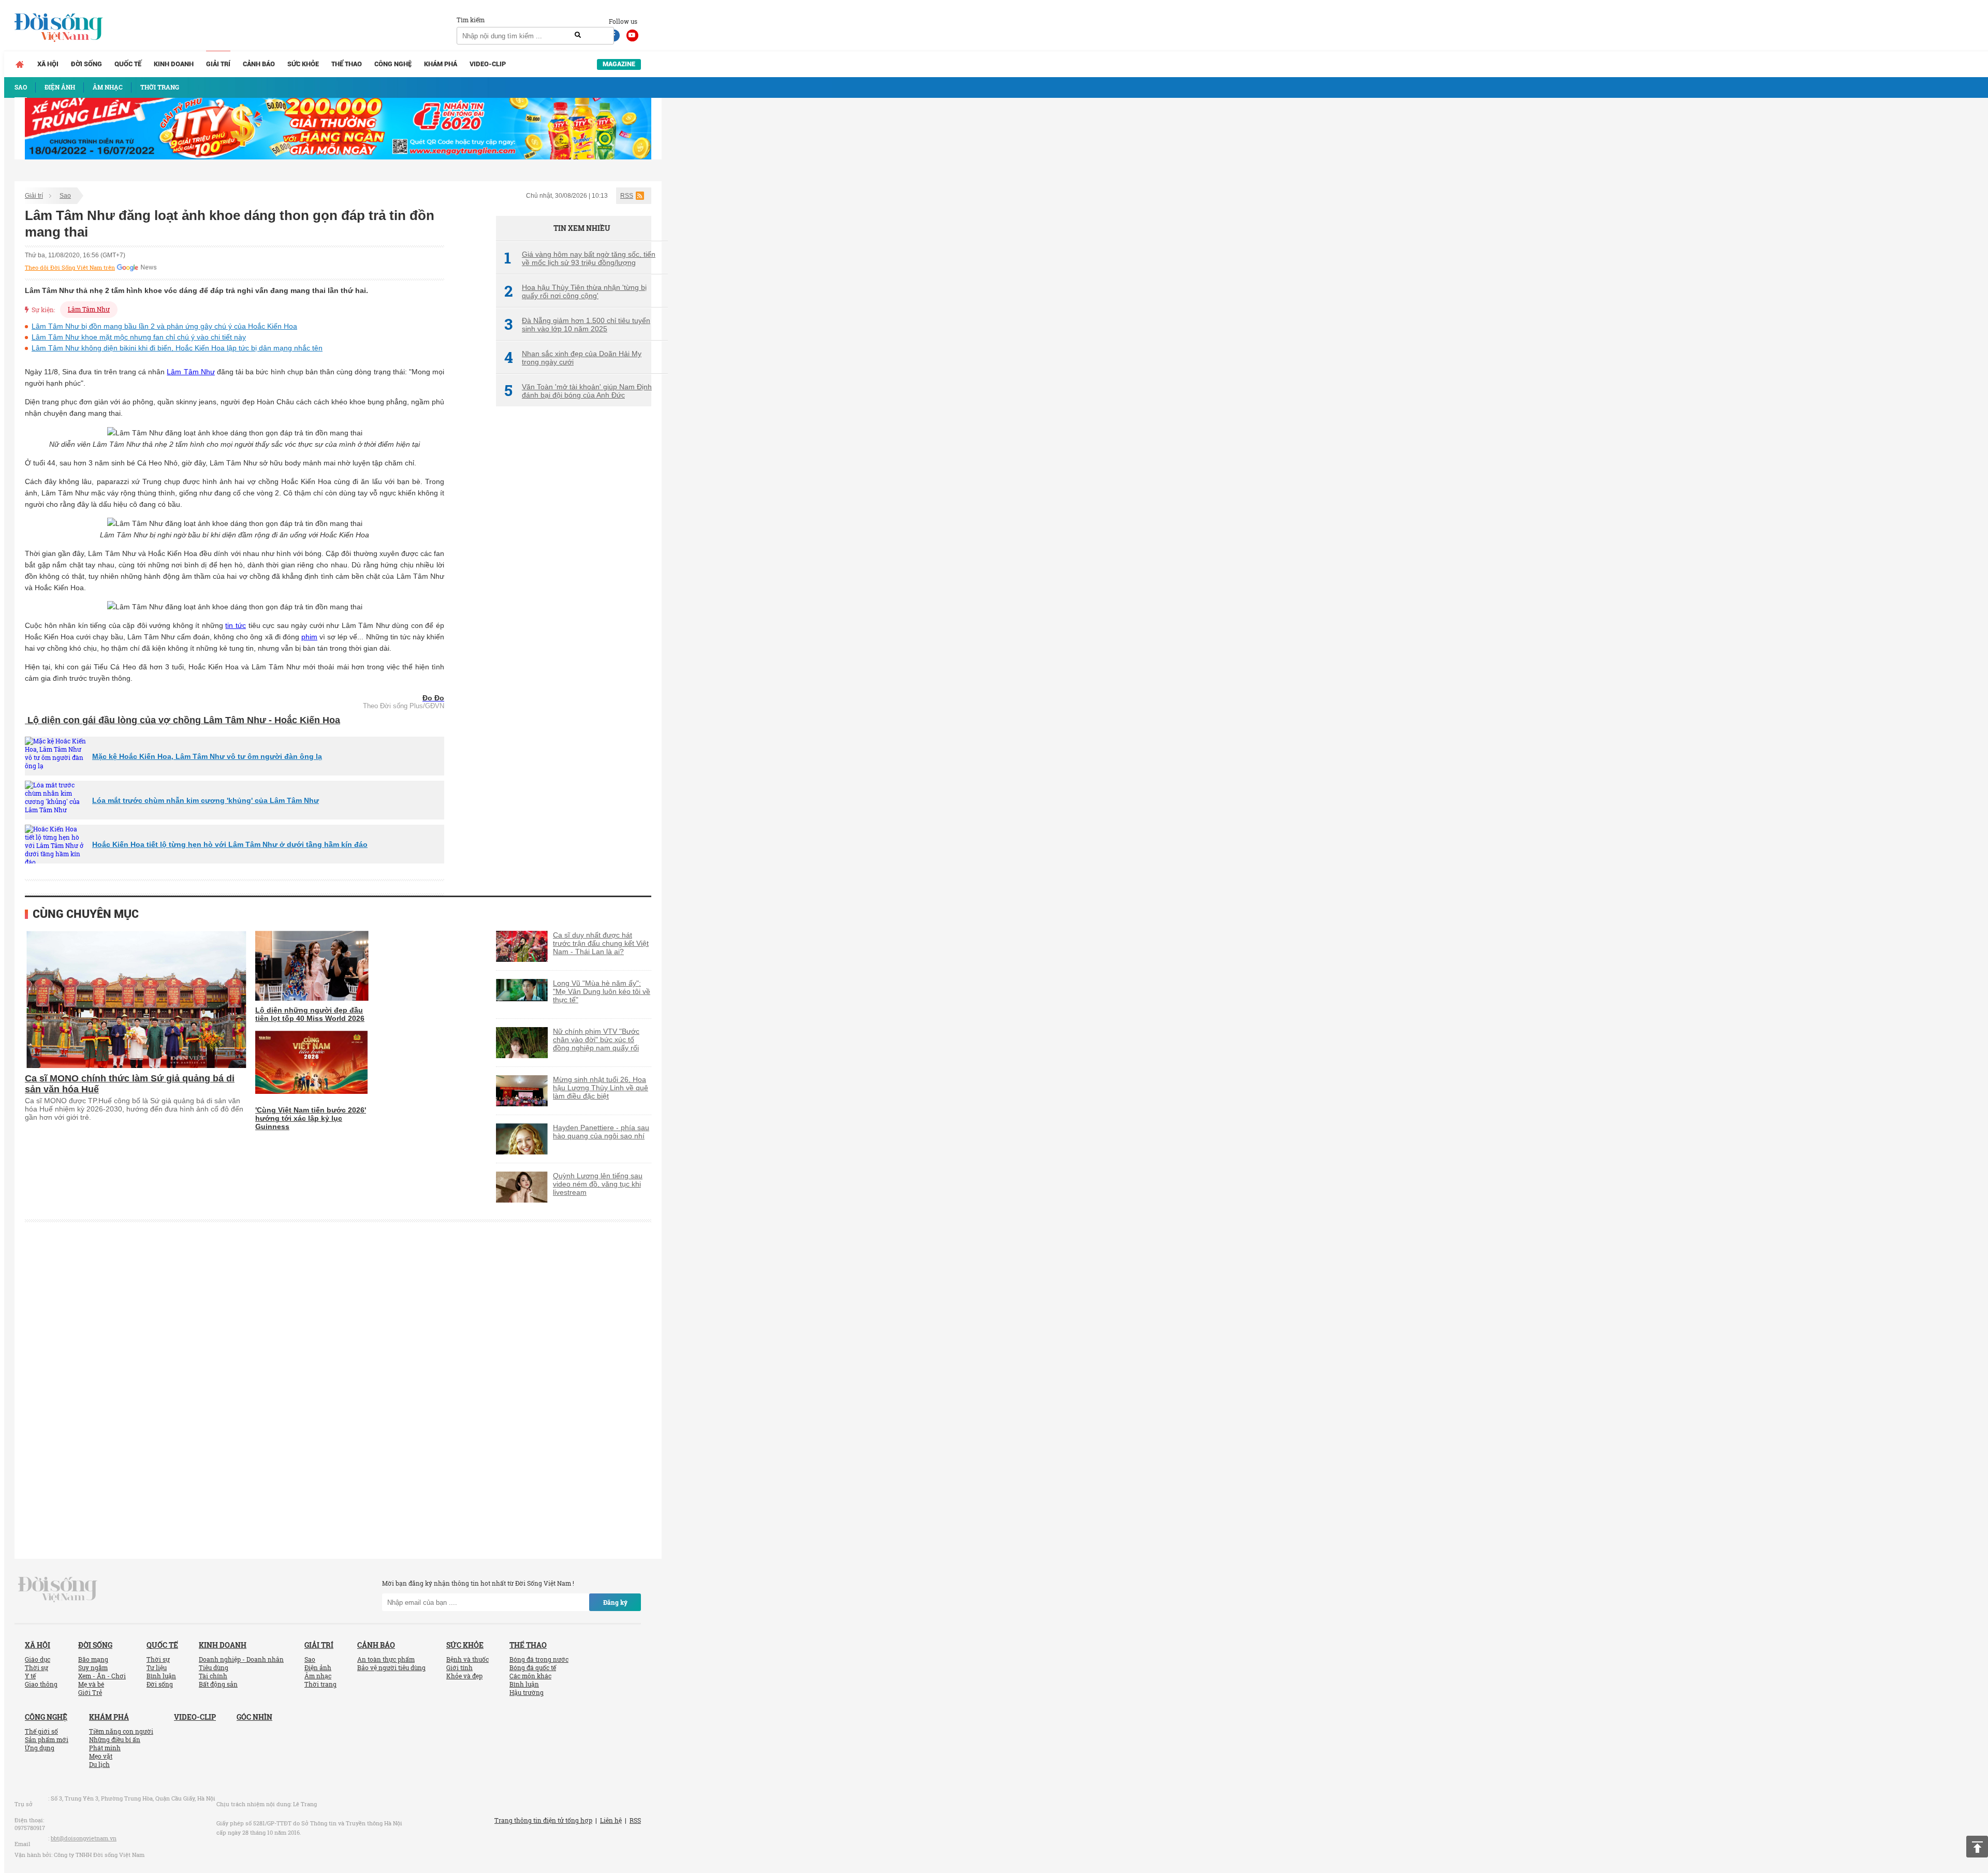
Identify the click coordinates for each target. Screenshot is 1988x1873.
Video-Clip (488, 64)
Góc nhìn (254, 1717)
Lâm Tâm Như (89, 309)
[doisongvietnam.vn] (58, 1589)
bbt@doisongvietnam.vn (84, 1838)
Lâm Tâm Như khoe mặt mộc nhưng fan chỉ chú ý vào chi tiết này (139, 337)
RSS (627, 196)
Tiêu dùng (214, 1667)
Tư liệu (157, 1667)
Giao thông (41, 1684)
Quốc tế (128, 64)
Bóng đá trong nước (539, 1659)
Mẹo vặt (101, 1756)
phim (309, 637)
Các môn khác (530, 1676)
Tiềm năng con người (121, 1731)
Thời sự (36, 1667)
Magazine (619, 64)
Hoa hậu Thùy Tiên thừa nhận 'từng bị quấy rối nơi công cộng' (575, 291)
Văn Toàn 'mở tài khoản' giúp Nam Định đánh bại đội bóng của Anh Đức (578, 391)
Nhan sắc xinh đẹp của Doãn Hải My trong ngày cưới (573, 358)
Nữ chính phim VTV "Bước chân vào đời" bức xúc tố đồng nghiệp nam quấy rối (596, 1040)
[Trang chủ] (20, 64)
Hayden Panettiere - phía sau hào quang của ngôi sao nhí (601, 1132)
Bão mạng (93, 1659)
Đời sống (86, 64)
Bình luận (161, 1676)
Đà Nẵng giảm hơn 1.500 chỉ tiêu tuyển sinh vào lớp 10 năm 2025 (577, 325)
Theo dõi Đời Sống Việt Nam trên (70, 268)
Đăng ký (615, 1602)
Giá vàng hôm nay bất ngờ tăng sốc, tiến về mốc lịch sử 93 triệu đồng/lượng (580, 258)
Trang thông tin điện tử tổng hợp (543, 1820)
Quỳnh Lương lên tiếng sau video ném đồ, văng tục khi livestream (598, 1184)
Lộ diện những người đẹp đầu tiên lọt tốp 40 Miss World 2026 (310, 1014)
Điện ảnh (318, 1667)
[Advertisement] (574, 588)
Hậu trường (527, 1692)
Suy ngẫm (93, 1667)
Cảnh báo (259, 64)
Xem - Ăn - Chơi (102, 1676)
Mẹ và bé (91, 1684)
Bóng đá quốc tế (533, 1667)
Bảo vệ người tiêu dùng (391, 1667)
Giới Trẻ (90, 1692)
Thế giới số (41, 1731)
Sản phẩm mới (47, 1739)
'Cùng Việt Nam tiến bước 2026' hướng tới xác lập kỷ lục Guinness (311, 1118)
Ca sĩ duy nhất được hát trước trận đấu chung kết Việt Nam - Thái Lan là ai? (601, 943)
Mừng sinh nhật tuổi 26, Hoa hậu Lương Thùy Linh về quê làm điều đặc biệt (601, 1088)
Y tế (30, 1676)
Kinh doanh (174, 64)
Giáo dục (38, 1659)
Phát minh (105, 1748)
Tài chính (213, 1676)
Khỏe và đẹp (464, 1676)
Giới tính (459, 1667)
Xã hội (48, 64)
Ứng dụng (40, 1748)
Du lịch (99, 1764)
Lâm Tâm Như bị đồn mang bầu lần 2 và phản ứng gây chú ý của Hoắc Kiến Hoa (164, 326)
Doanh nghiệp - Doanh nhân (241, 1659)
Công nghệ (393, 64)
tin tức (236, 625)
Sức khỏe (303, 64)
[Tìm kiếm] (578, 35)
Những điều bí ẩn (115, 1739)
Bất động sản (218, 1684)
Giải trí (218, 64)
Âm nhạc (318, 1676)
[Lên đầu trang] (1977, 1847)
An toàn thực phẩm (386, 1659)
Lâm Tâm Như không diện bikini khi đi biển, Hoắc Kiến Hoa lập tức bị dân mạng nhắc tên (177, 348)
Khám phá (441, 64)
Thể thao (347, 64)
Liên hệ (611, 1820)
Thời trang (320, 1684)
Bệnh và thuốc (467, 1659)
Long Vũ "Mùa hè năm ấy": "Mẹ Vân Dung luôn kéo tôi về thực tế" (602, 991)
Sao (65, 196)
